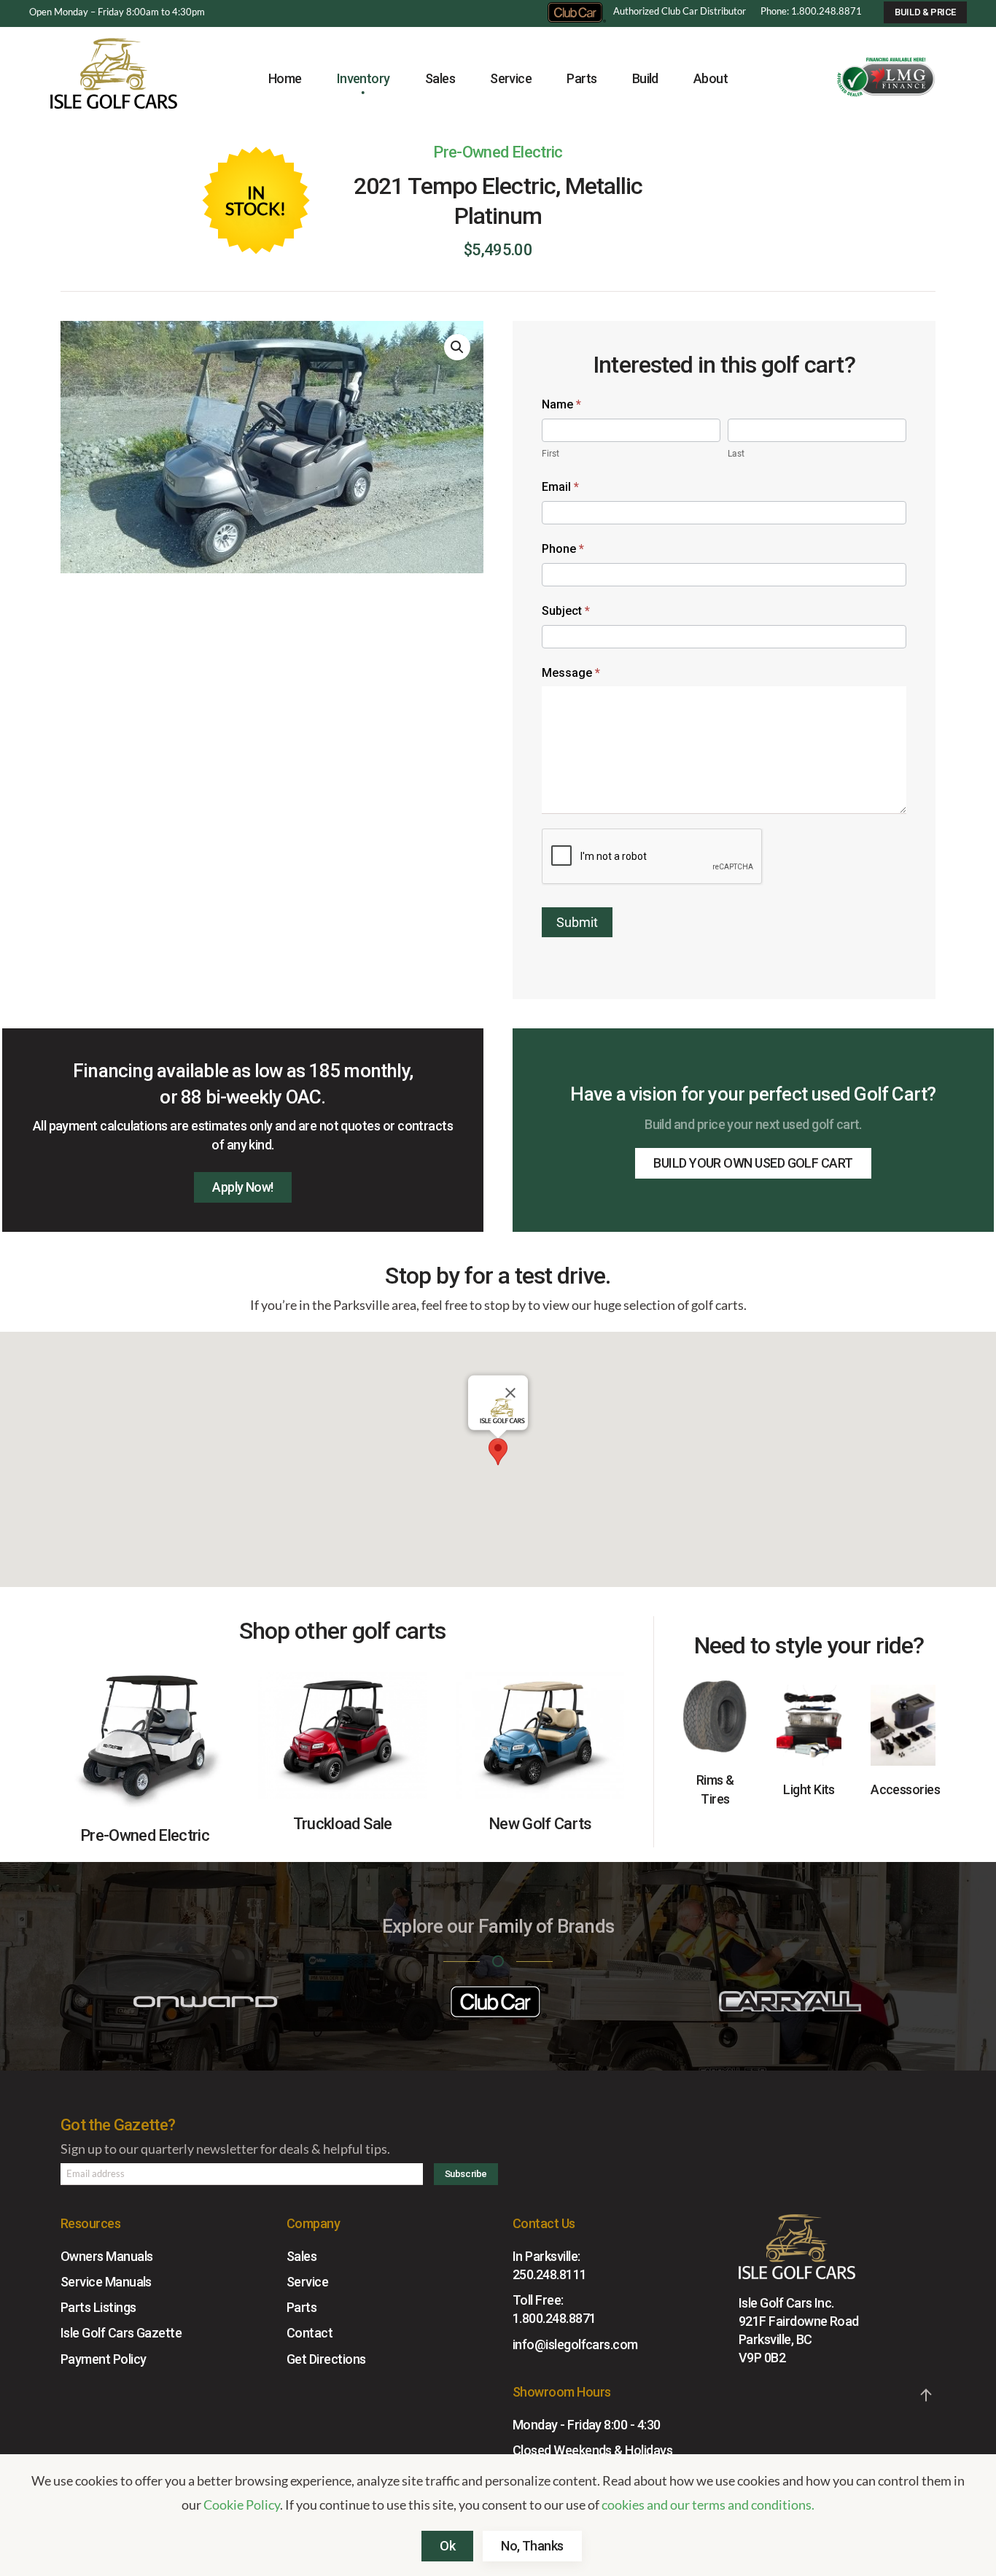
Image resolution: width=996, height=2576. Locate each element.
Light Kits (809, 1789)
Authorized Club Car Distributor (680, 11)
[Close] (510, 1393)
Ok (447, 2546)
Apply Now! (243, 1187)
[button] (457, 347)
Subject (566, 611)
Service (307, 2282)
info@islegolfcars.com (575, 2344)
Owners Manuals (106, 2256)
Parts (301, 2307)
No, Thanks (532, 2546)
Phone (563, 549)
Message (571, 673)
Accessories (905, 1789)
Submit (577, 922)
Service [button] (511, 78)
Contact (310, 2333)
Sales (301, 2256)
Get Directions (326, 2358)
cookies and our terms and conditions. (708, 2505)
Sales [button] (440, 78)
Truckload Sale (343, 1824)
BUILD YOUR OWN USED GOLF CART (753, 1163)
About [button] (711, 78)
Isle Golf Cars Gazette (121, 2333)
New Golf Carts (540, 1824)
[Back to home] (114, 79)
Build (645, 78)
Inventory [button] (363, 78)
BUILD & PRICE (925, 12)
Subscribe (466, 2174)
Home (285, 78)
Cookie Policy (242, 2505)
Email (560, 487)
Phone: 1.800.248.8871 (811, 11)
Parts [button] (581, 78)
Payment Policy (103, 2358)
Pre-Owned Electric (498, 152)
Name (561, 404)
